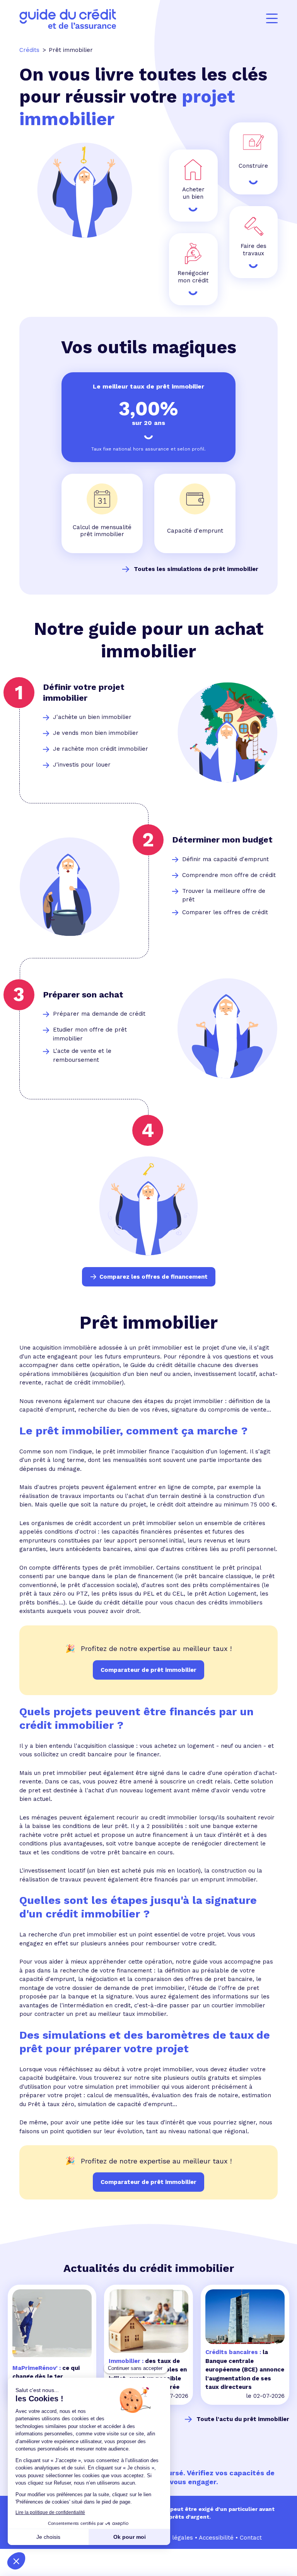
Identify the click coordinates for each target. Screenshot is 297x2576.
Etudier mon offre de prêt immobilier (90, 1034)
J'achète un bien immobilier (92, 717)
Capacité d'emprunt (195, 531)
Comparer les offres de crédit (225, 912)
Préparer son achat (83, 995)
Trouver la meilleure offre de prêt (224, 895)
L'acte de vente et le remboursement (82, 1055)
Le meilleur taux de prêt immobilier (148, 386)
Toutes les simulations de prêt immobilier (196, 569)
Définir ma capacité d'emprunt (225, 859)
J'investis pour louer (82, 765)
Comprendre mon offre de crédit (229, 875)
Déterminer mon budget (222, 840)
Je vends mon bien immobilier (96, 733)
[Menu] (272, 19)
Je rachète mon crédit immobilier (101, 749)
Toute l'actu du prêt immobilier (243, 2419)
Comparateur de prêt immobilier (148, 2182)
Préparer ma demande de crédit (99, 1014)
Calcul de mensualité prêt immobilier (102, 531)
